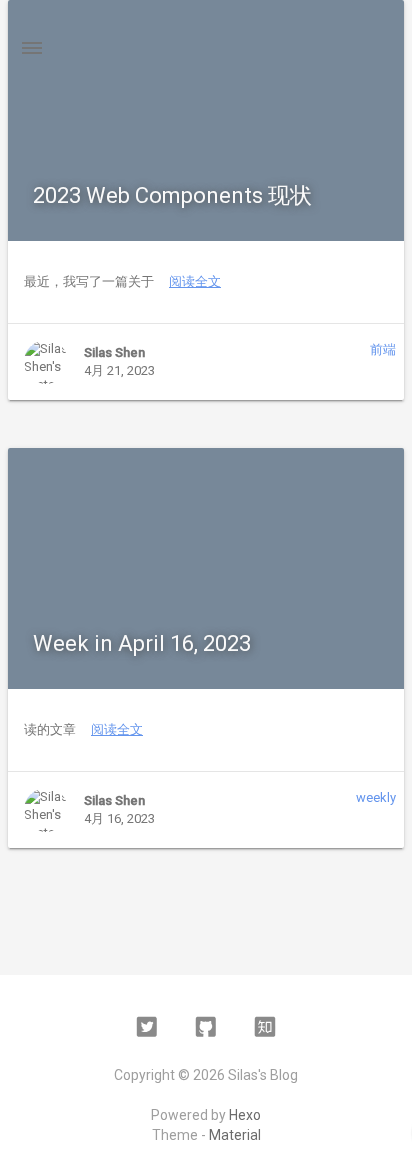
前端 (383, 349)
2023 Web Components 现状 (172, 195)
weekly (376, 797)
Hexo (245, 1115)
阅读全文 (195, 281)
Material (235, 1135)
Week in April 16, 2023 (142, 643)
